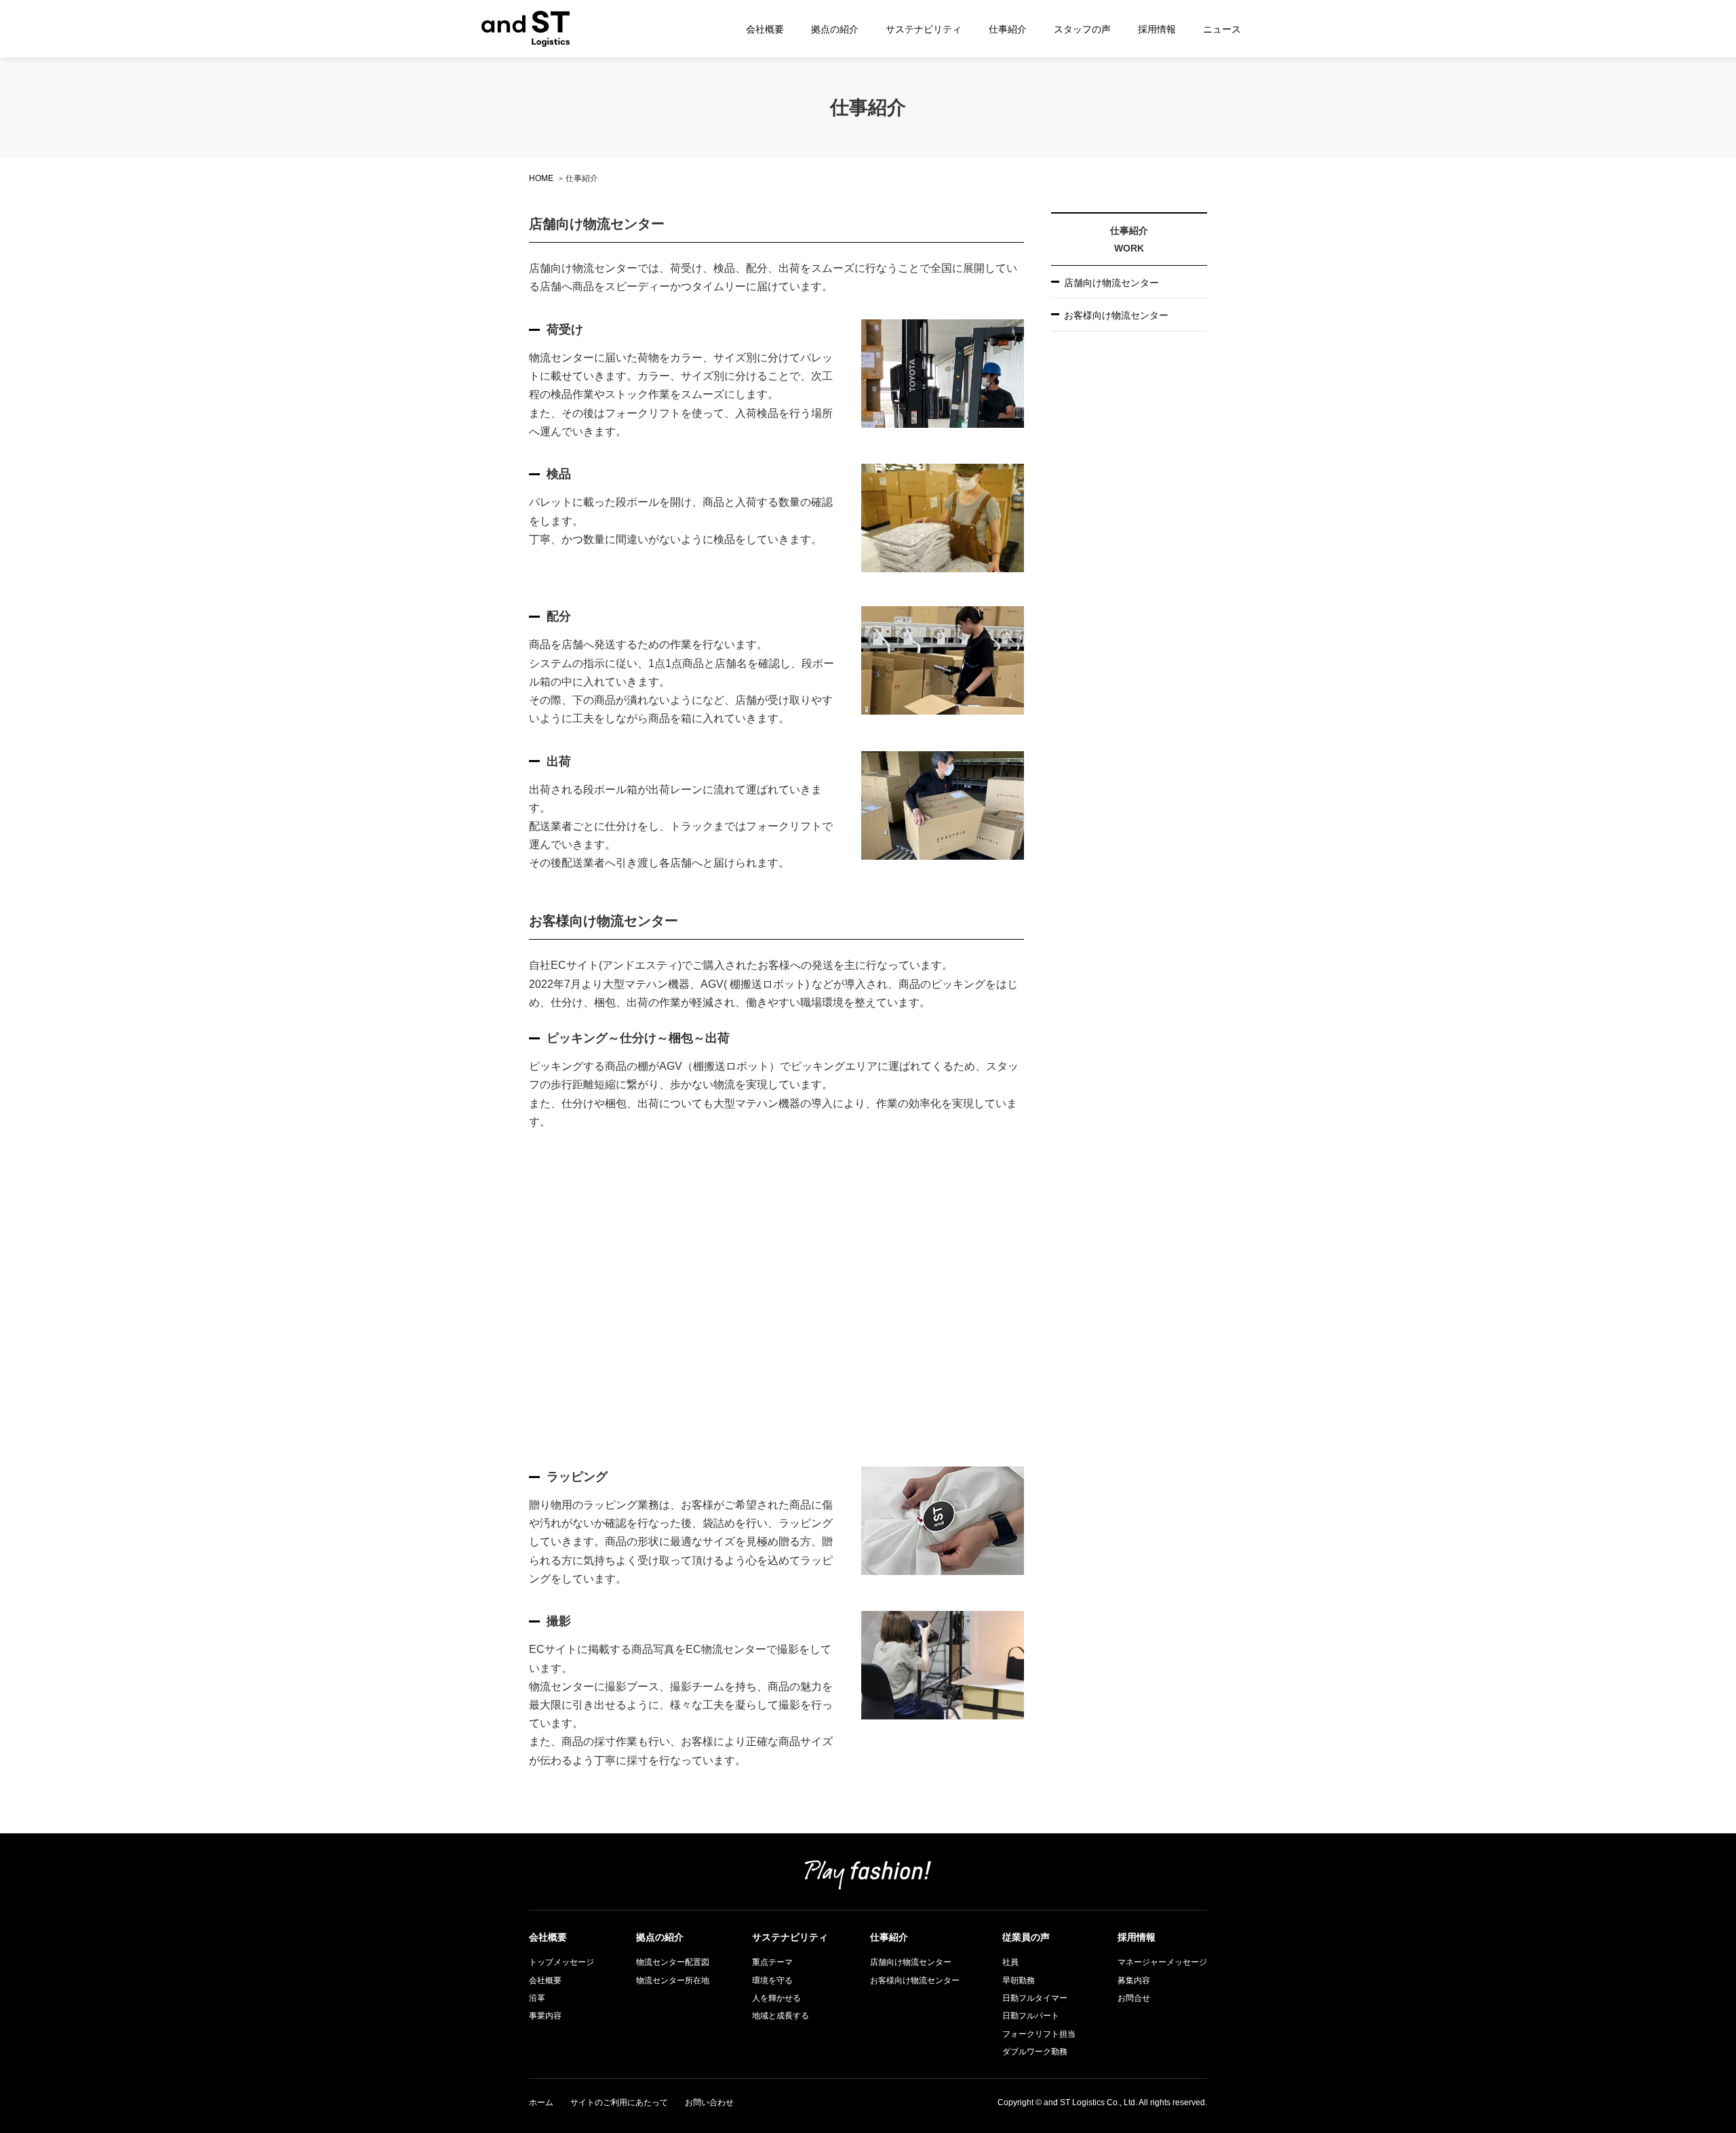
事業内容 (545, 2016)
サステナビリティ (924, 29)
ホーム (541, 2102)
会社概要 (765, 29)
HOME (541, 178)
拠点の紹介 (835, 29)
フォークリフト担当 (1039, 2034)
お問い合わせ (709, 2102)
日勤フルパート (1031, 2016)
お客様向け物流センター (1116, 315)
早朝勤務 (1019, 1980)
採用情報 (1157, 29)
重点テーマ (772, 1962)
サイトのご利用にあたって (619, 2102)
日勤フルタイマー (1035, 1998)
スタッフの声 (1082, 29)
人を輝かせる (776, 1998)
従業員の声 (1026, 1937)
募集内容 (1134, 1980)
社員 (1010, 1962)
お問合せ (1134, 1998)
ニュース (1222, 29)
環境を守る (772, 1980)
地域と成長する (781, 2016)
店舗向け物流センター (1111, 282)
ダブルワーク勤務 (1035, 2052)
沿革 (537, 1998)
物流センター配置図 (673, 1962)
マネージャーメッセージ (1162, 1962)
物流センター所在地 (673, 1980)
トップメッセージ (561, 1962)
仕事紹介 (1008, 29)
